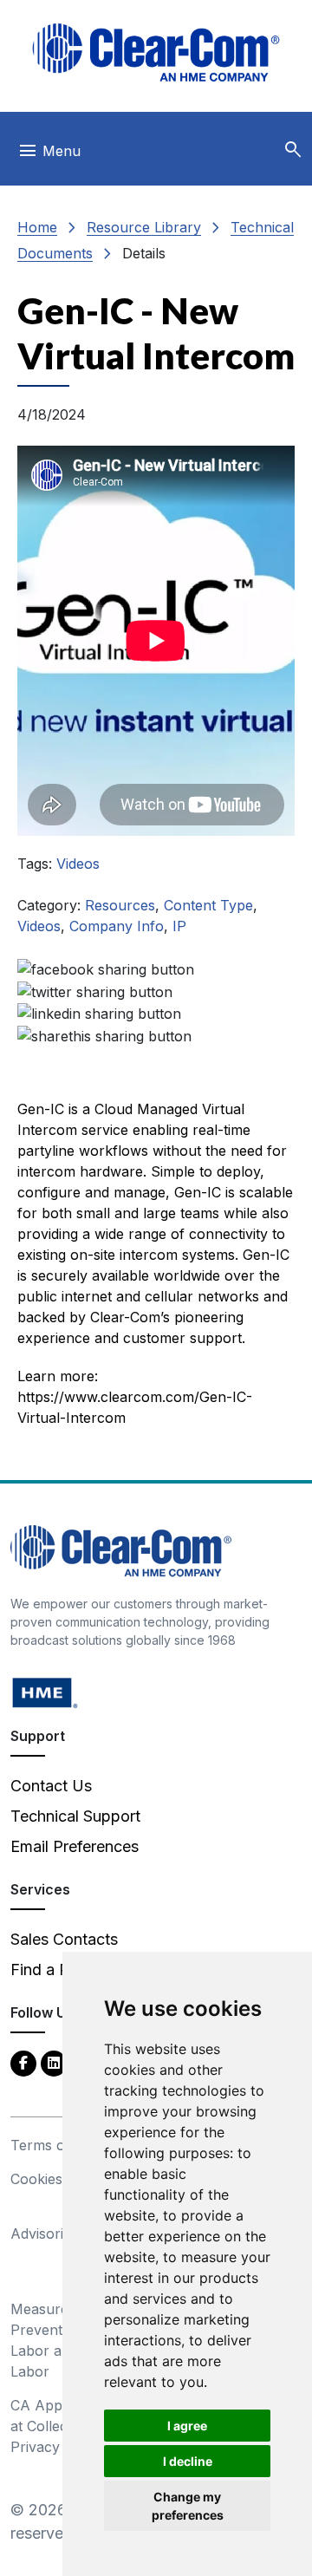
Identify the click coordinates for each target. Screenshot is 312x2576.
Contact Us (51, 1786)
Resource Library (144, 227)
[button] (293, 150)
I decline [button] (188, 2461)
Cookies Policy (58, 2179)
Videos (78, 864)
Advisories (44, 2234)
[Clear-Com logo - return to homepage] (156, 52)
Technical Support (75, 1816)
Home (37, 227)
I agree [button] (187, 2426)
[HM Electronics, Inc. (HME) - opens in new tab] (45, 1692)
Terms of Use (55, 2145)
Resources (120, 905)
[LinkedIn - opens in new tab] (54, 2062)
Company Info (117, 926)
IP (179, 926)
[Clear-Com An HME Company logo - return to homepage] (121, 1550)
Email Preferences (75, 1846)
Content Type (208, 905)
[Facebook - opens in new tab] (23, 2062)
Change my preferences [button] (188, 2506)
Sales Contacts (64, 1939)
